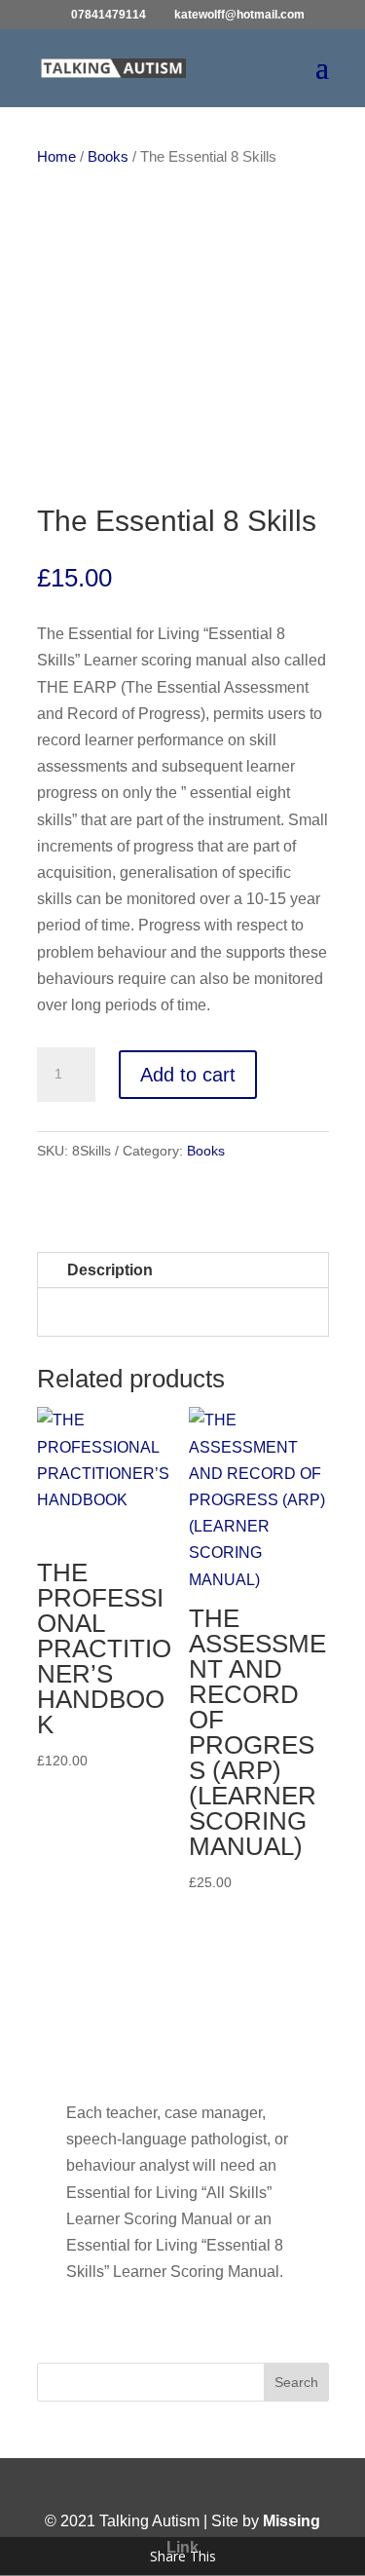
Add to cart (188, 1075)
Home (56, 157)
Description (110, 1270)
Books (108, 157)
